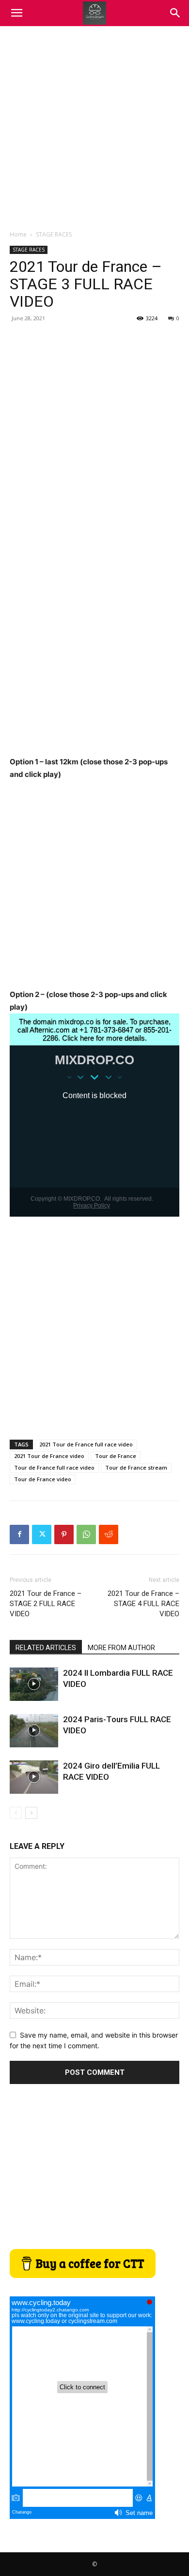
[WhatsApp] (86, 1534)
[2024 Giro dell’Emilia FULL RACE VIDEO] (34, 1777)
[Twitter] (42, 1534)
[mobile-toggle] (16, 13)
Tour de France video (43, 1479)
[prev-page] (16, 1813)
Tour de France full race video (54, 1467)
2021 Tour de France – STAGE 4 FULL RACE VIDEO (143, 1604)
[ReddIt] (109, 1534)
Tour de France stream (136, 1467)
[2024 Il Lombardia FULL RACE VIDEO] (34, 1684)
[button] (175, 13)
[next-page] (31, 1813)
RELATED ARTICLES (46, 1648)
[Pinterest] (64, 1534)
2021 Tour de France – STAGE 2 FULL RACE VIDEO (46, 1604)
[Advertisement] (94, 125)
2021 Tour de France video (49, 1456)
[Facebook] (19, 1534)
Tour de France (116, 1456)
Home (18, 234)
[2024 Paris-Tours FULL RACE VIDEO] (34, 1731)
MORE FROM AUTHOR (121, 1648)
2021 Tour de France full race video (86, 1444)
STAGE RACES (54, 234)
